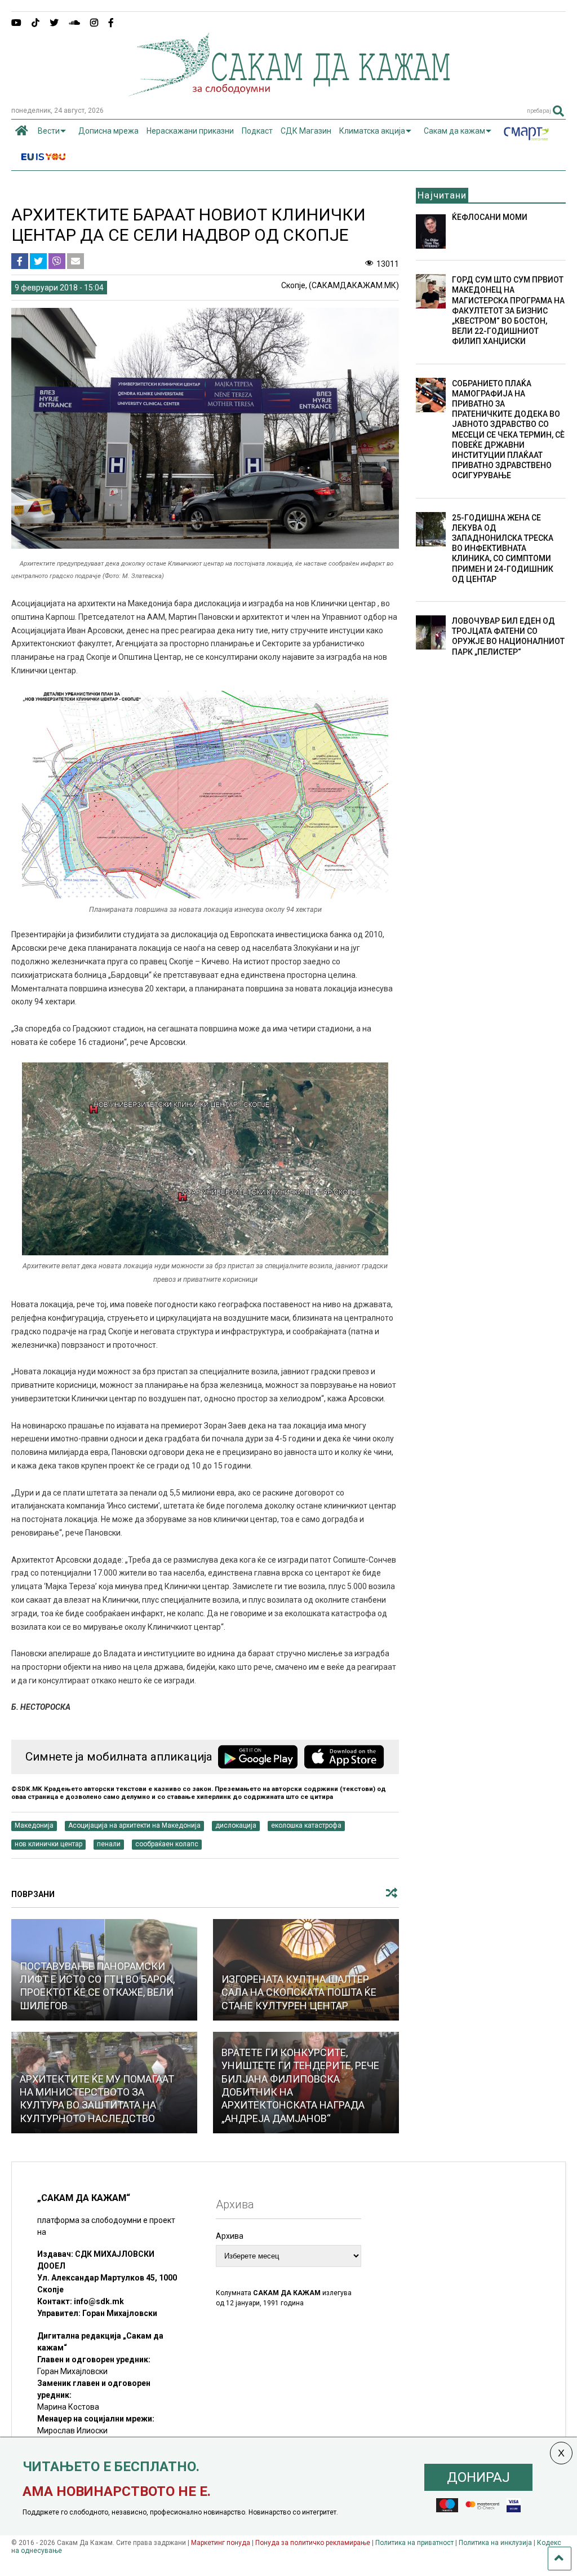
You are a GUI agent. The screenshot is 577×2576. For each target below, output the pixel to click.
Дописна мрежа (108, 131)
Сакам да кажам (454, 131)
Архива (230, 2236)
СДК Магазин (306, 131)
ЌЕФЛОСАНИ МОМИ (490, 217)
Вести (49, 131)
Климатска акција (372, 131)
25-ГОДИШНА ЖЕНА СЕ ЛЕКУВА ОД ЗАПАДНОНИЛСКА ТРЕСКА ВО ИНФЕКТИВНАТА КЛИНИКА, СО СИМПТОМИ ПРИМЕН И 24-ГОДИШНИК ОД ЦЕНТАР (503, 548)
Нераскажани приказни (190, 131)
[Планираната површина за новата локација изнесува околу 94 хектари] (205, 896)
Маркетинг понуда (221, 2543)
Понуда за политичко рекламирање (313, 2543)
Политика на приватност (414, 2543)
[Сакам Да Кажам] (289, 92)
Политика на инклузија (495, 2543)
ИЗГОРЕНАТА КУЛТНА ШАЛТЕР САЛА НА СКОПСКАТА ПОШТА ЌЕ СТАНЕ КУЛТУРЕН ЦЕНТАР (299, 1992)
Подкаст (257, 131)
